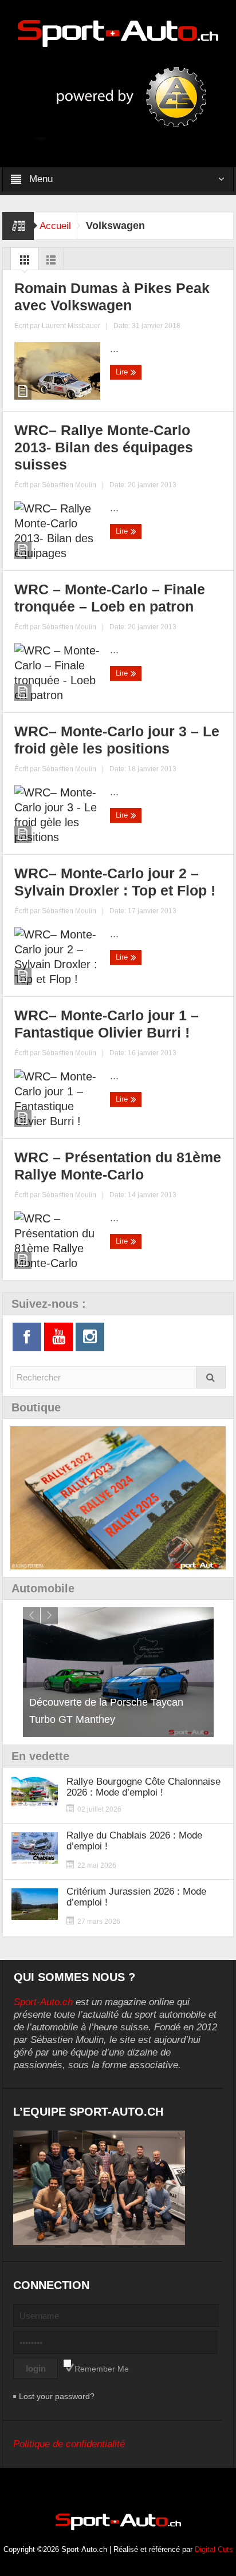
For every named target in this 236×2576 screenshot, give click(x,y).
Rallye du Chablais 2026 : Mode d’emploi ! (134, 1841)
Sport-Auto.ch (43, 2002)
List (51, 263)
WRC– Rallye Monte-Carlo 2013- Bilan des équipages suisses (104, 447)
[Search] (211, 1377)
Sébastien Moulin (69, 485)
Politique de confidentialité (69, 2444)
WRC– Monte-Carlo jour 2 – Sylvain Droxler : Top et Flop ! (115, 882)
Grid (25, 263)
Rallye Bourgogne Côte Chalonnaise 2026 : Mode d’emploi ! (143, 1787)
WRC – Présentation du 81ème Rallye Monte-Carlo (118, 1166)
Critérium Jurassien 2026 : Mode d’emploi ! (136, 1897)
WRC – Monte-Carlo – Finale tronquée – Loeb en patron (110, 598)
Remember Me (102, 2369)
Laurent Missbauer (71, 326)
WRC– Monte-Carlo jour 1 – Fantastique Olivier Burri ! (107, 1024)
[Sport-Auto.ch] (118, 33)
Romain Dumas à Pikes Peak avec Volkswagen (112, 297)
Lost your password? (57, 2396)
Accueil (55, 226)
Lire (123, 372)
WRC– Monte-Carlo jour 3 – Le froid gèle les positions (117, 740)
